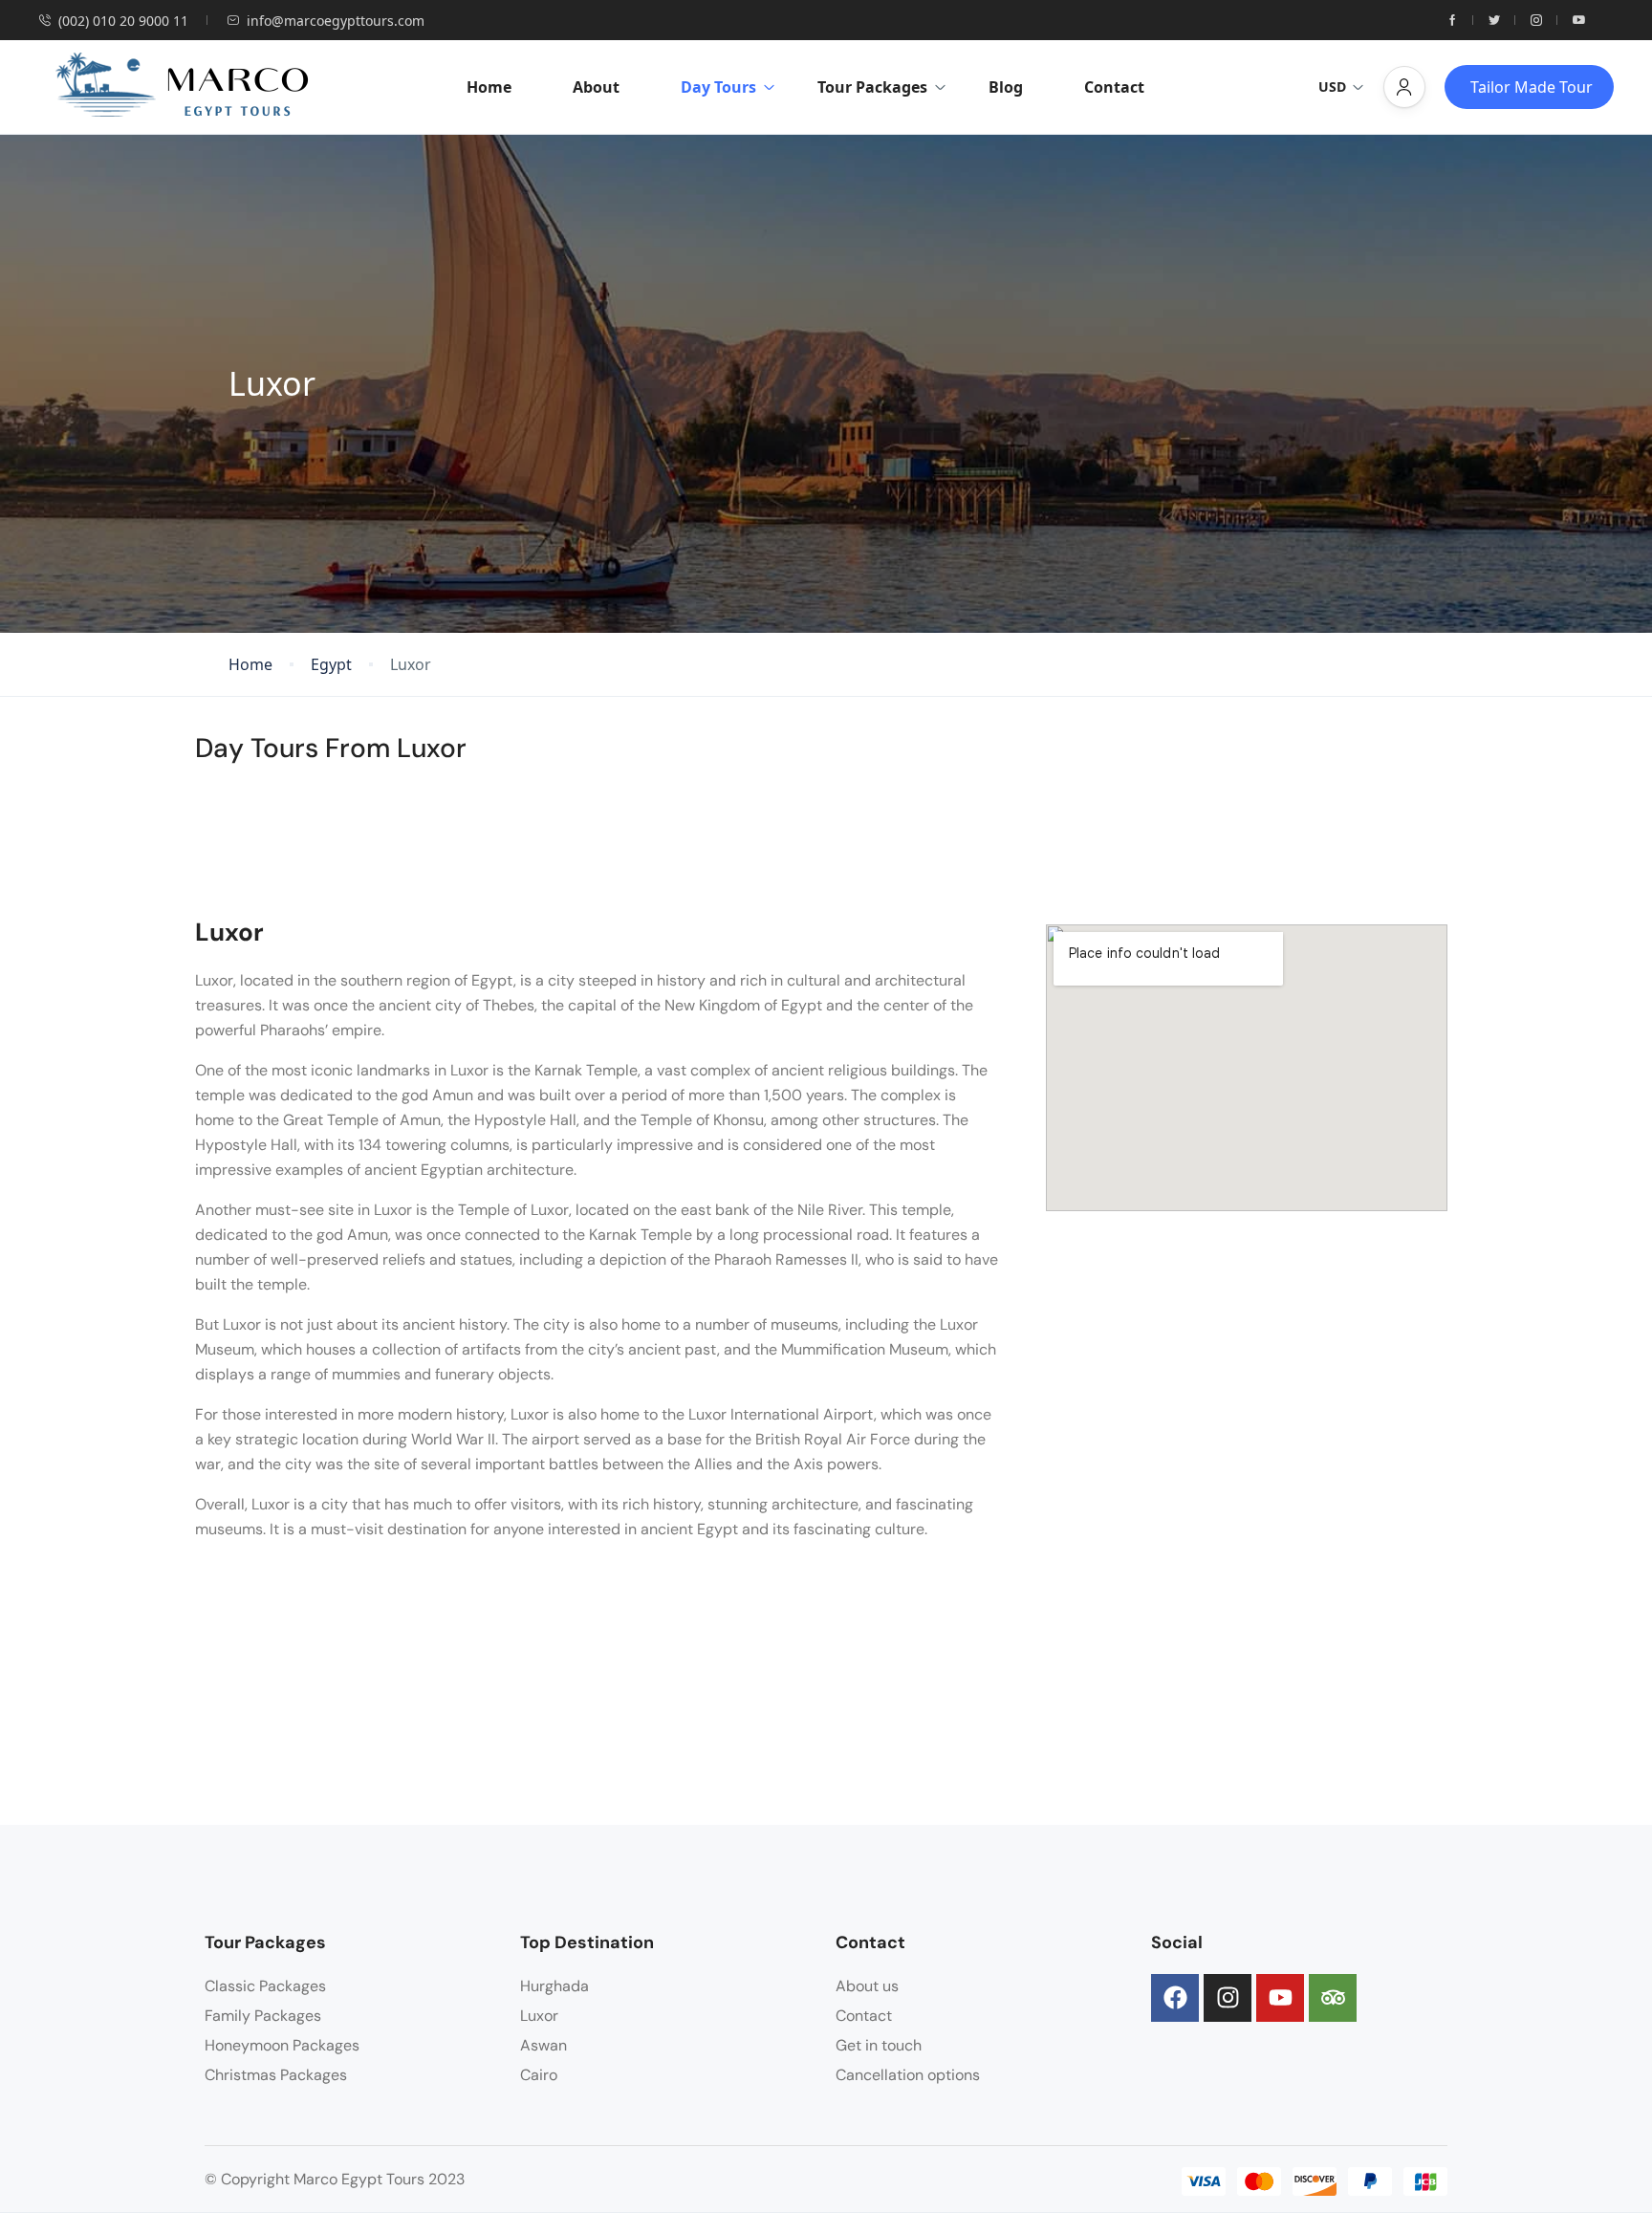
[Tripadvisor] (1333, 1998)
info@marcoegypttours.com (336, 21)
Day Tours (718, 87)
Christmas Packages (276, 2075)
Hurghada (554, 1986)
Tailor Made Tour (1532, 87)
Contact (1114, 87)
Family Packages (263, 2016)
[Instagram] (1228, 1998)
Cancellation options (908, 2075)
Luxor (539, 2016)
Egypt (331, 665)
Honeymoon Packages (282, 2045)
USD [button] (1332, 87)
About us (867, 1986)
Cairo (539, 2075)
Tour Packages (872, 87)
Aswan (543, 2045)
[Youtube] (1280, 1998)
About (596, 87)
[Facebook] (1175, 1998)
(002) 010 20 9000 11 (123, 21)
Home (489, 87)
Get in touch (879, 2045)
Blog (1006, 87)
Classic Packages (265, 1986)
